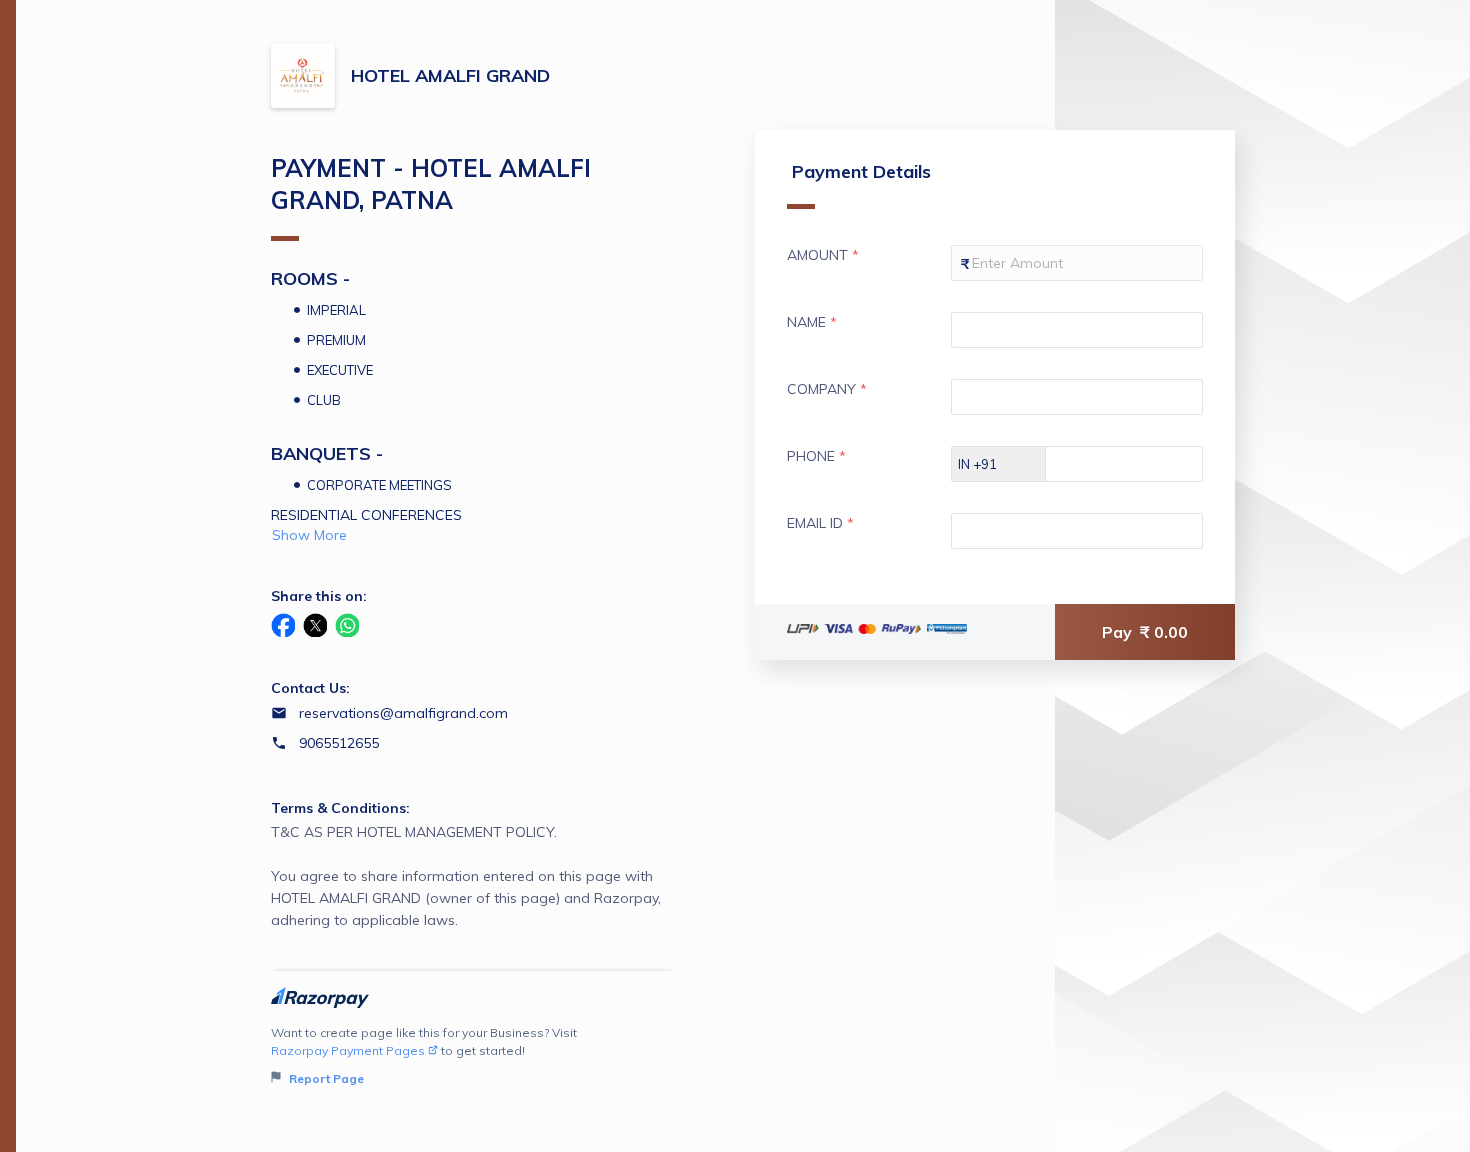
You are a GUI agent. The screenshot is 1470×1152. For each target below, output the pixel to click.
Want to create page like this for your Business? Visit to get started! (424, 1055)
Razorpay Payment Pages (348, 1050)
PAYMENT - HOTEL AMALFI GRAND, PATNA (431, 184)
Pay (1145, 632)
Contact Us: (310, 688)
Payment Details (861, 171)
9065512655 (339, 743)
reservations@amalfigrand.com (403, 713)
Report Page (325, 1078)
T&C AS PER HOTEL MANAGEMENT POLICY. (466, 876)
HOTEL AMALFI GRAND (450, 75)
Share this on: (319, 596)
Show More (309, 535)
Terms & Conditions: (340, 808)
